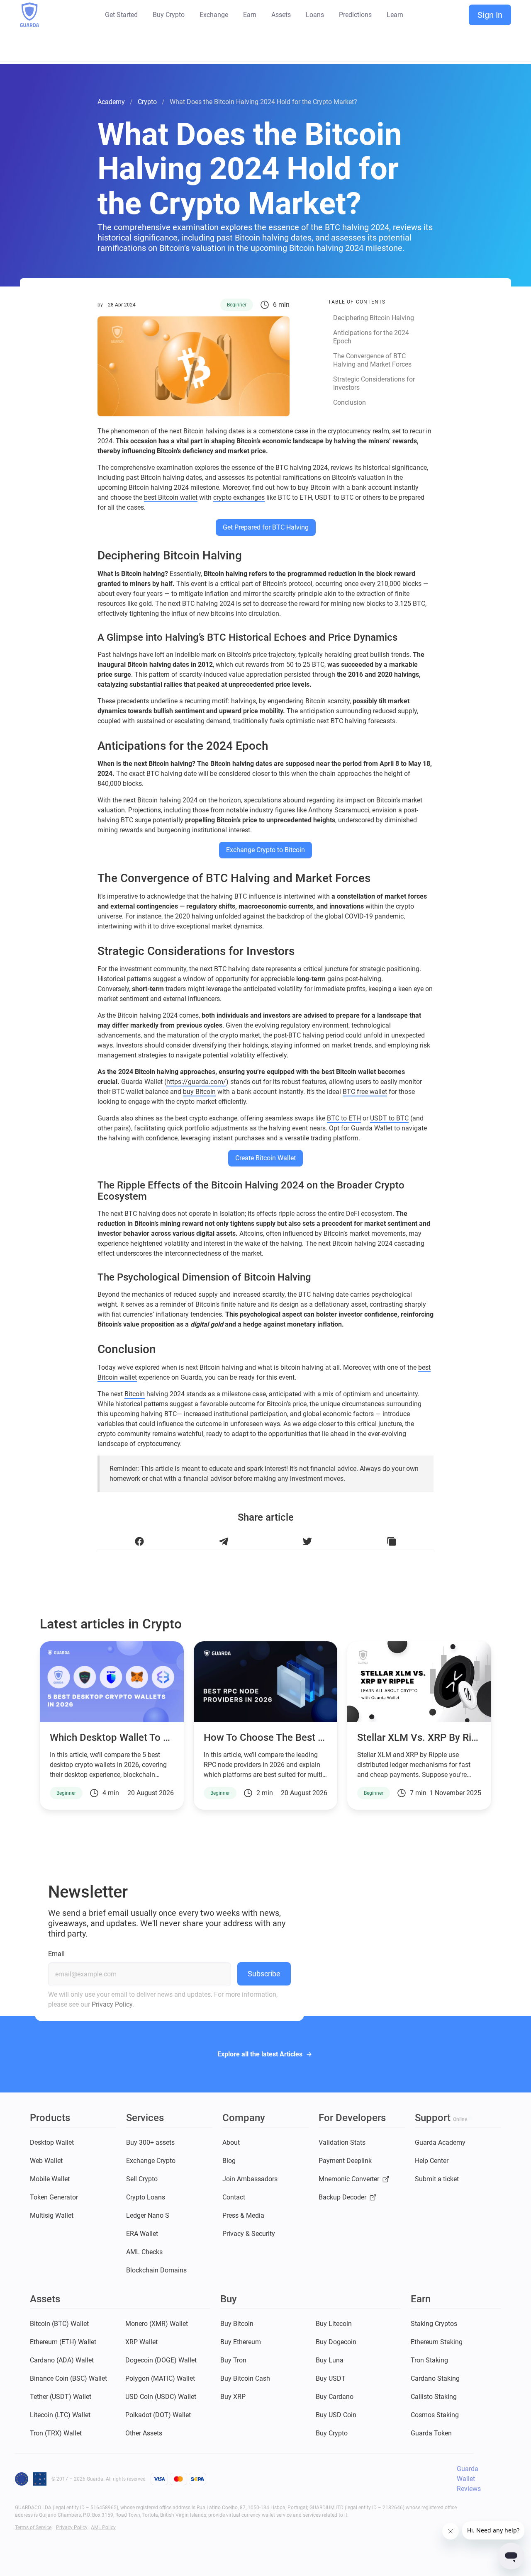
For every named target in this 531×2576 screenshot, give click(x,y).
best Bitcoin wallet (171, 497)
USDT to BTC (389, 1118)
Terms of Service (33, 2527)
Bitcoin (135, 1394)
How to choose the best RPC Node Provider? (306, 1738)
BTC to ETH (344, 1118)
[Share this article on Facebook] (140, 1542)
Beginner (237, 305)
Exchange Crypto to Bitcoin (265, 850)
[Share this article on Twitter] (308, 1542)
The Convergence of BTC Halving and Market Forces (372, 360)
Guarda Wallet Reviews (469, 2479)
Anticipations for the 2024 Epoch (371, 337)
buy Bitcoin (199, 1092)
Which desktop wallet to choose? (126, 1738)
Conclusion (350, 402)
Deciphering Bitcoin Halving (374, 318)
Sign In (490, 15)
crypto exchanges (239, 497)
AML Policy (103, 2527)
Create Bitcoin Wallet (265, 1158)
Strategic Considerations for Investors (374, 383)
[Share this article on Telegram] (224, 1542)
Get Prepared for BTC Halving (266, 527)
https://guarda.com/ (196, 1082)
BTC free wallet (365, 1092)
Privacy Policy (112, 2004)
